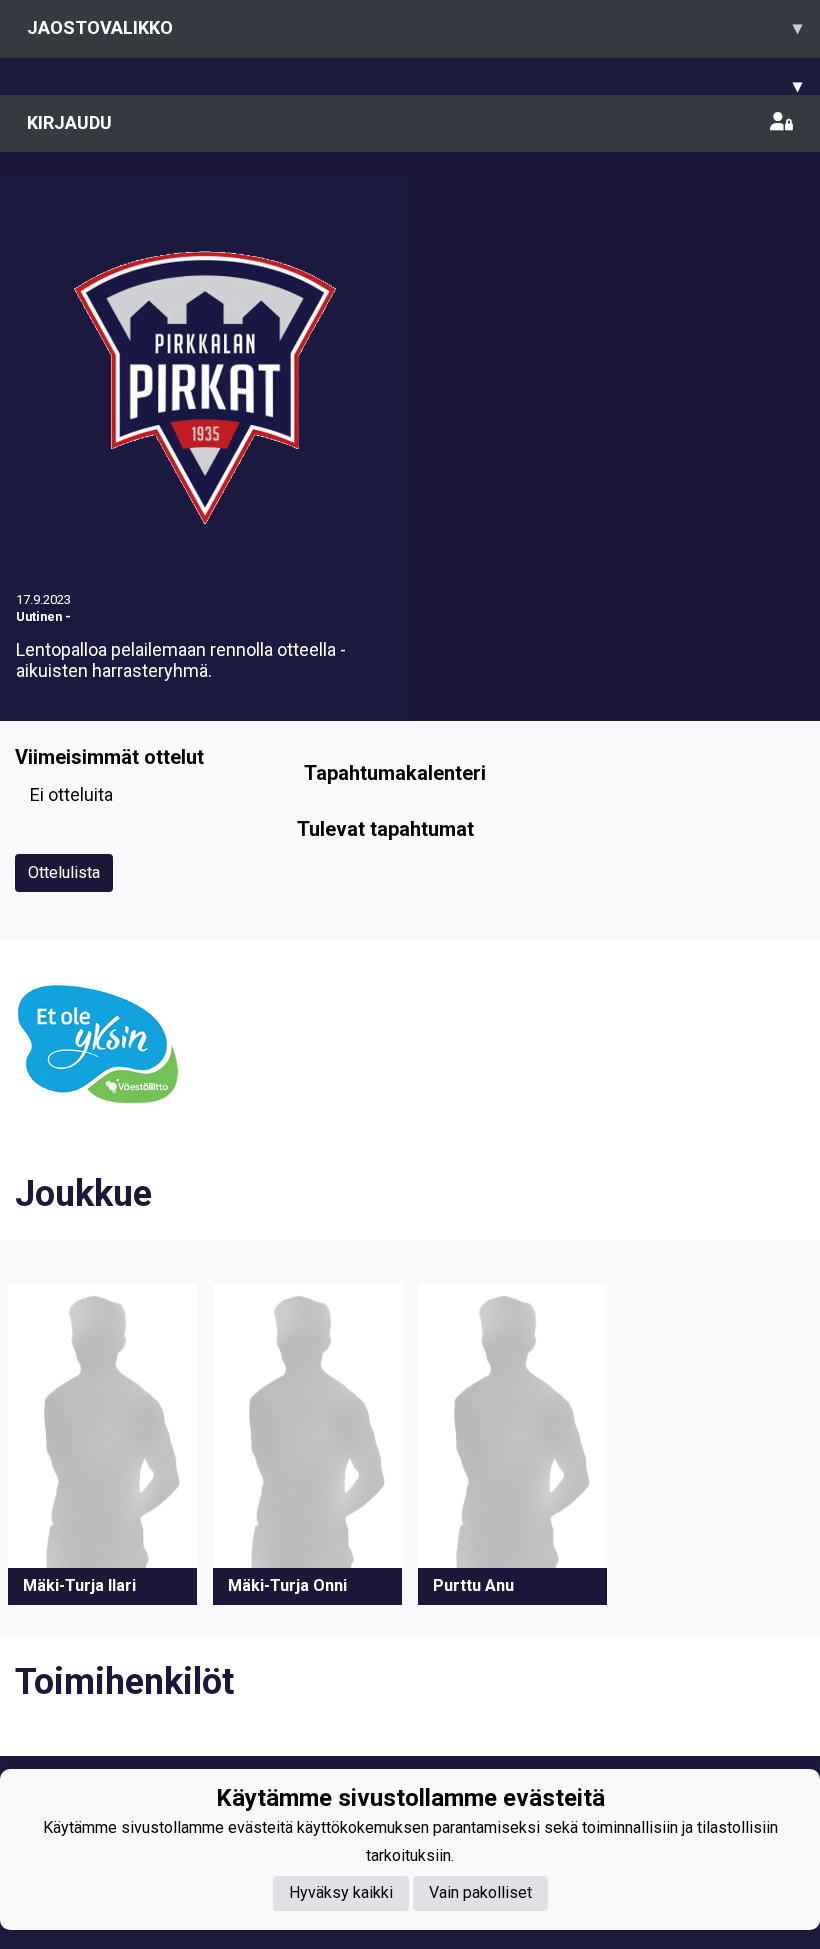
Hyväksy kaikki (341, 1892)
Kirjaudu (69, 122)
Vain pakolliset (480, 1892)
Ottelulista (64, 872)
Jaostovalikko (414, 27)
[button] (102, 1444)
